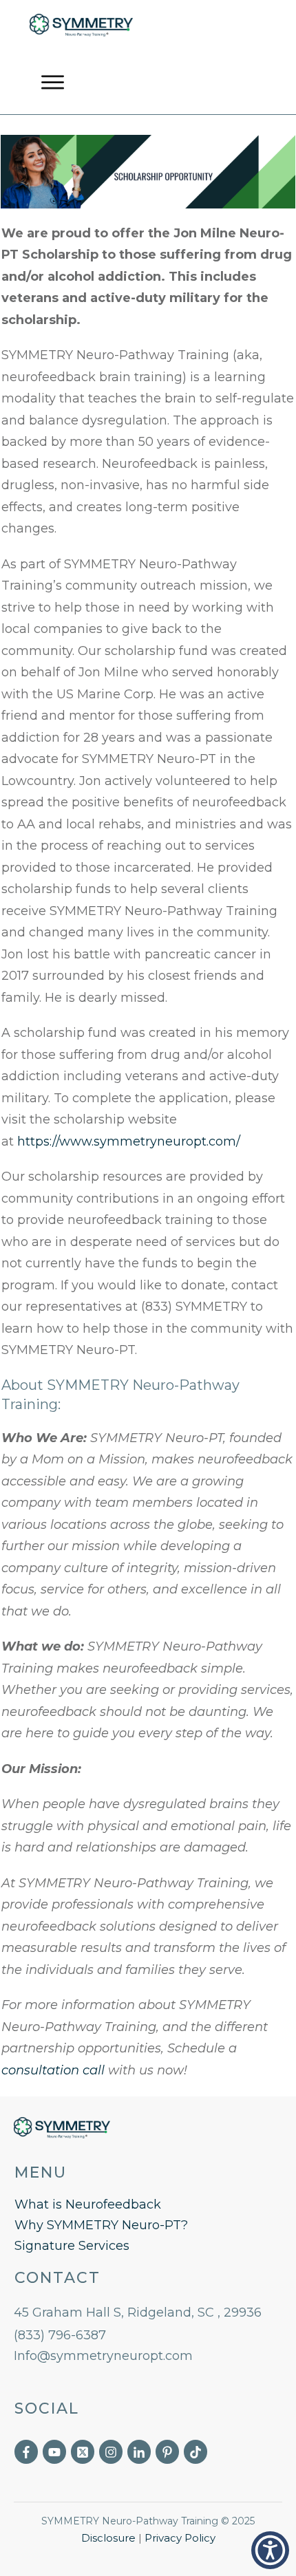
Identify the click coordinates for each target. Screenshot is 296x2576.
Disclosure (108, 2538)
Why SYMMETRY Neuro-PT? (101, 2225)
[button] (270, 2550)
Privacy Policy (180, 2538)
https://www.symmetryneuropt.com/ (129, 1141)
